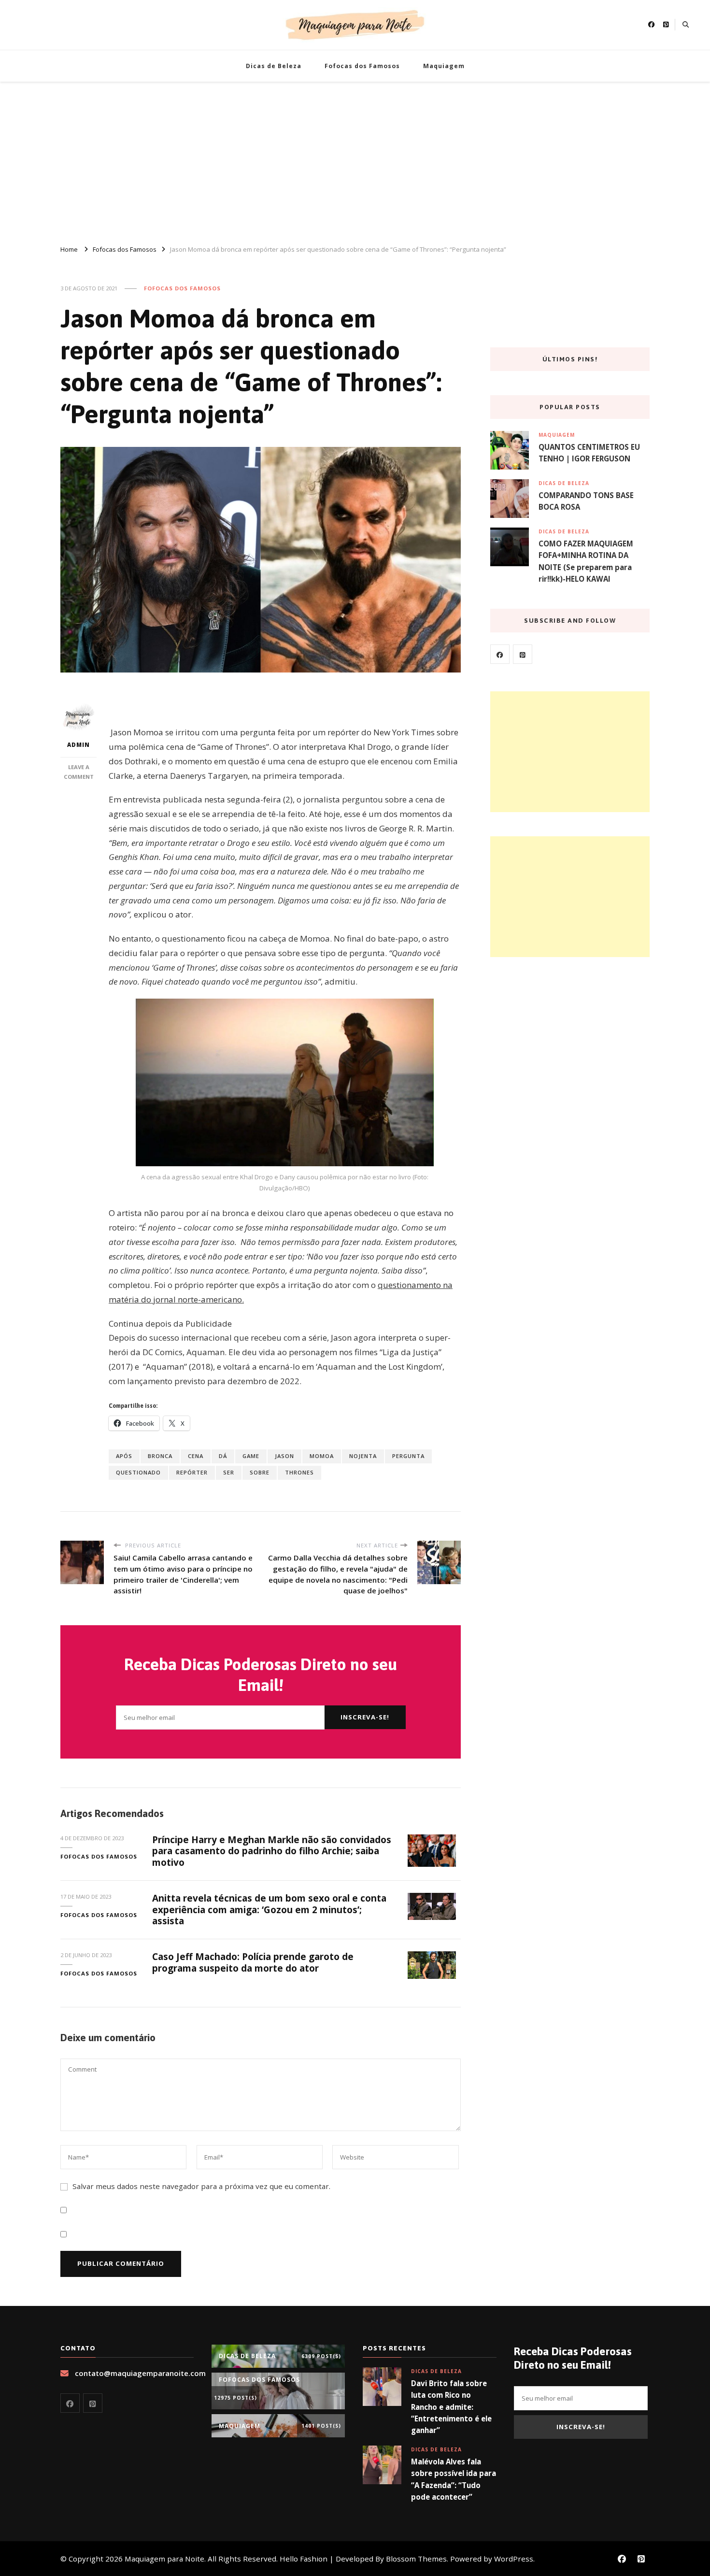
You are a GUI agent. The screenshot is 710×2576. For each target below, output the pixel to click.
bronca (160, 1456)
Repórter (192, 1472)
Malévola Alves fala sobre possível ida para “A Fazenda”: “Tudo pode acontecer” (454, 2479)
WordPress (514, 2559)
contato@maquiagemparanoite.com (140, 2373)
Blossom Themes (416, 2559)
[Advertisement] (355, 159)
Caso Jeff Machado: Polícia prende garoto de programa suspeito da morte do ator (253, 1962)
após (124, 1456)
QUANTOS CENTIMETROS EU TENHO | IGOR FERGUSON (589, 453)
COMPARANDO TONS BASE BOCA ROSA (586, 501)
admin (78, 745)
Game (251, 1456)
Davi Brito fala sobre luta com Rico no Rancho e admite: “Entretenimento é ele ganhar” (451, 2407)
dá (223, 1456)
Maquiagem (444, 66)
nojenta (363, 1456)
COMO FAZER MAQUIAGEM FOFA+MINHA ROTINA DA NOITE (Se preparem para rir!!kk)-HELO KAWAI (586, 561)
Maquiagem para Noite (164, 2559)
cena (196, 1456)
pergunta (408, 1456)
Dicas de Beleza (274, 66)
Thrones (299, 1472)
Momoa (322, 1456)
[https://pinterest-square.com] (523, 654)
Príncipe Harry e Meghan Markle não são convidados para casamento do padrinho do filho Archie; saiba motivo (272, 1851)
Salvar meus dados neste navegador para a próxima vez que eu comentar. (201, 2186)
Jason (284, 1456)
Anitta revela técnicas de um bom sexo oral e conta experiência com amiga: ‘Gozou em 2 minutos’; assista (269, 1910)
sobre (260, 1472)
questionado (138, 1472)
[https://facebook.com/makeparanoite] (500, 654)
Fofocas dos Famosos (362, 66)
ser (229, 1472)
